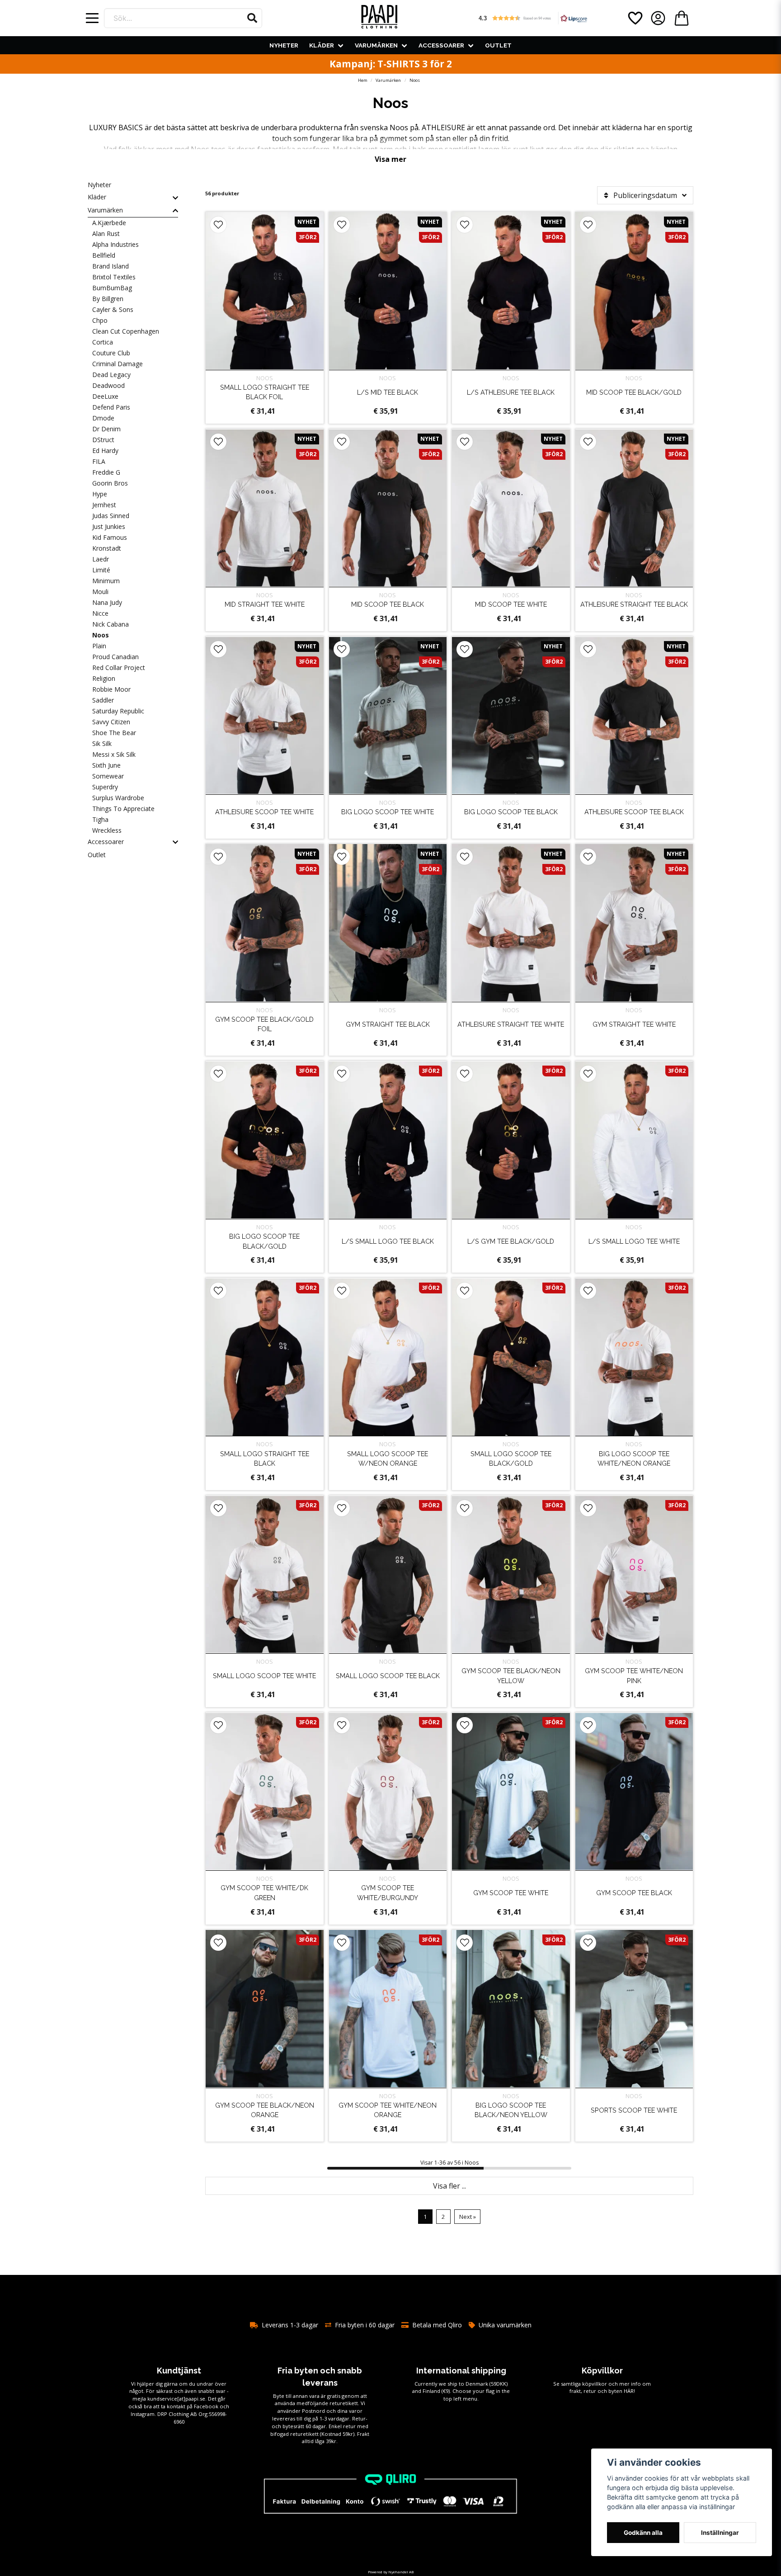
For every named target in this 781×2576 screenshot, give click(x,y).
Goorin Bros (110, 483)
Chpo (100, 320)
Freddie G (106, 472)
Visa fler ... (449, 2186)
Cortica (103, 342)
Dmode (103, 418)
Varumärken (376, 45)
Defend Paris (111, 407)
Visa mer (390, 159)
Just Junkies (109, 526)
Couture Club (111, 353)
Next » (468, 2217)
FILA (99, 461)
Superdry (105, 787)
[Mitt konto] (658, 18)
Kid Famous (110, 537)
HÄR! (629, 2391)
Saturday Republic (118, 711)
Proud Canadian (115, 657)
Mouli (100, 592)
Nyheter (284, 45)
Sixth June (106, 765)
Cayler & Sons (113, 309)
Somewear (108, 776)
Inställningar (720, 2533)
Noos (101, 635)
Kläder (322, 45)
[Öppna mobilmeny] (92, 18)
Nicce (100, 613)
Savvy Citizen (111, 722)
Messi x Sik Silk (114, 754)
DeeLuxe (105, 396)
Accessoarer (441, 45)
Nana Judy (107, 602)
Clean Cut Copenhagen (126, 331)
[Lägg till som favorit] (635, 18)
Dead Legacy (111, 375)
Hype (100, 494)
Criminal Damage (118, 364)
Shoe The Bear (114, 733)
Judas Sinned (111, 516)
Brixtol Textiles (114, 277)
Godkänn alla (643, 2533)
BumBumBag (112, 288)
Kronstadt (107, 548)
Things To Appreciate (123, 809)
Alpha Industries (115, 244)
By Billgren (108, 299)
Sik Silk (102, 743)
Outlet (498, 45)
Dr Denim (106, 429)
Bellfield (104, 255)
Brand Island (111, 266)
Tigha (100, 819)
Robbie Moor (111, 689)
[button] (252, 18)
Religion (104, 678)
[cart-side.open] (682, 18)
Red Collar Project (119, 668)
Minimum (106, 581)
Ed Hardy (105, 451)
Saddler (103, 700)
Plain (99, 646)
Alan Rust (106, 234)
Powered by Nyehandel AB (391, 2572)
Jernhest (104, 505)
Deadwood (108, 385)
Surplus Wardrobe (118, 798)
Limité (101, 570)
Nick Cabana (111, 624)
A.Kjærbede (109, 223)
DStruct (103, 440)
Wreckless (107, 830)
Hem (363, 80)
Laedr (101, 559)
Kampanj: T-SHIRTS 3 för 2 (391, 64)
